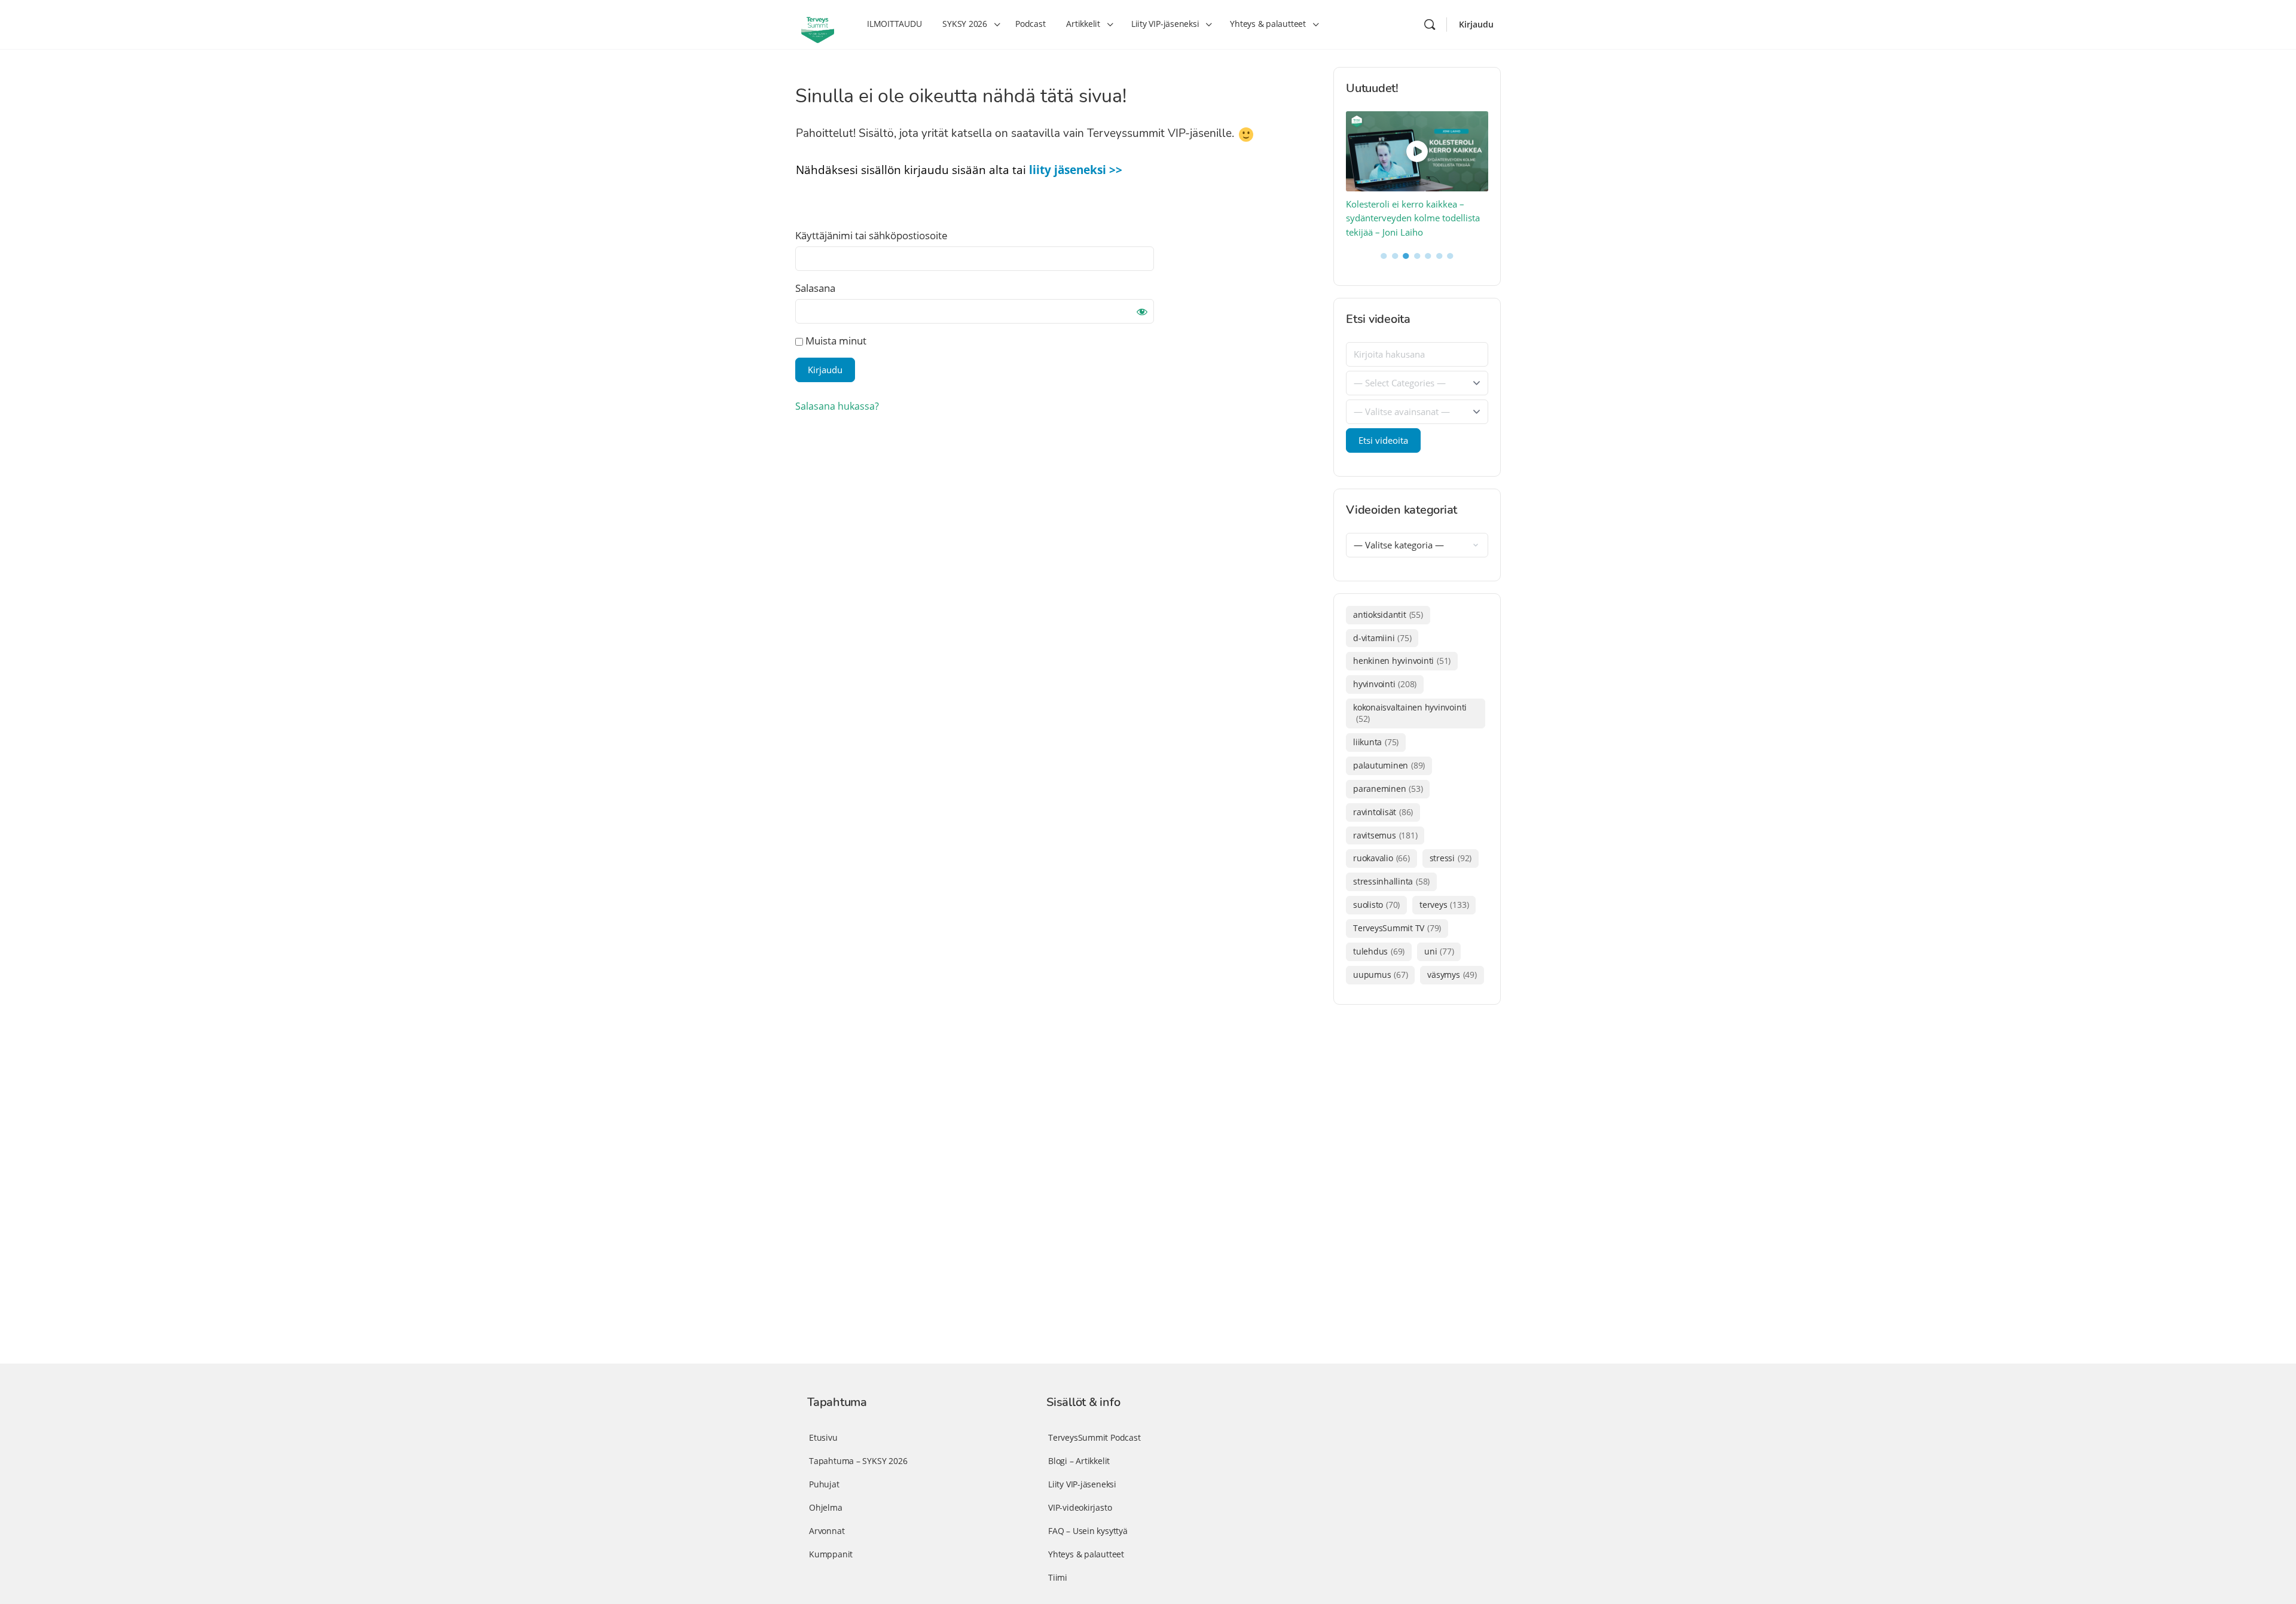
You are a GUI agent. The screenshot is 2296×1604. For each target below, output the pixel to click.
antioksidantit (1388, 615)
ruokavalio (1381, 858)
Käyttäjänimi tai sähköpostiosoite (871, 235)
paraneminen (1388, 789)
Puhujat (824, 1484)
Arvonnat (827, 1531)
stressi (1451, 858)
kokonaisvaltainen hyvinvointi (1410, 713)
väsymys (1452, 975)
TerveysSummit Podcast (1094, 1437)
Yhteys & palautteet (1086, 1554)
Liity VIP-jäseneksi (1082, 1484)
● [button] (1384, 255)
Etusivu (823, 1437)
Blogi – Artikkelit (1079, 1461)
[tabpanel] (1417, 176)
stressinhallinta (1391, 881)
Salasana (815, 288)
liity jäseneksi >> (1076, 170)
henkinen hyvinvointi (1402, 661)
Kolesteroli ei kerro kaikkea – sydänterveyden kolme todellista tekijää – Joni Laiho (1413, 218)
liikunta (1376, 742)
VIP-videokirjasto (1080, 1507)
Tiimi (1058, 1577)
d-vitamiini (1382, 638)
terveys (1444, 905)
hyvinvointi (1385, 684)
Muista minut (835, 341)
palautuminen (1389, 765)
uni (1439, 951)
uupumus (1380, 975)
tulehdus (1379, 951)
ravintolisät (1383, 812)
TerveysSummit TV (1397, 928)
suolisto (1376, 905)
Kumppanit (831, 1554)
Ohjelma (826, 1507)
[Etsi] (1430, 25)
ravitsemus (1385, 835)
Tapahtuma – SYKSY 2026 (858, 1461)
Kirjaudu (1476, 24)
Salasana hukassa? (837, 406)
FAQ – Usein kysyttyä (1088, 1531)
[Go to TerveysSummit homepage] (818, 23)
